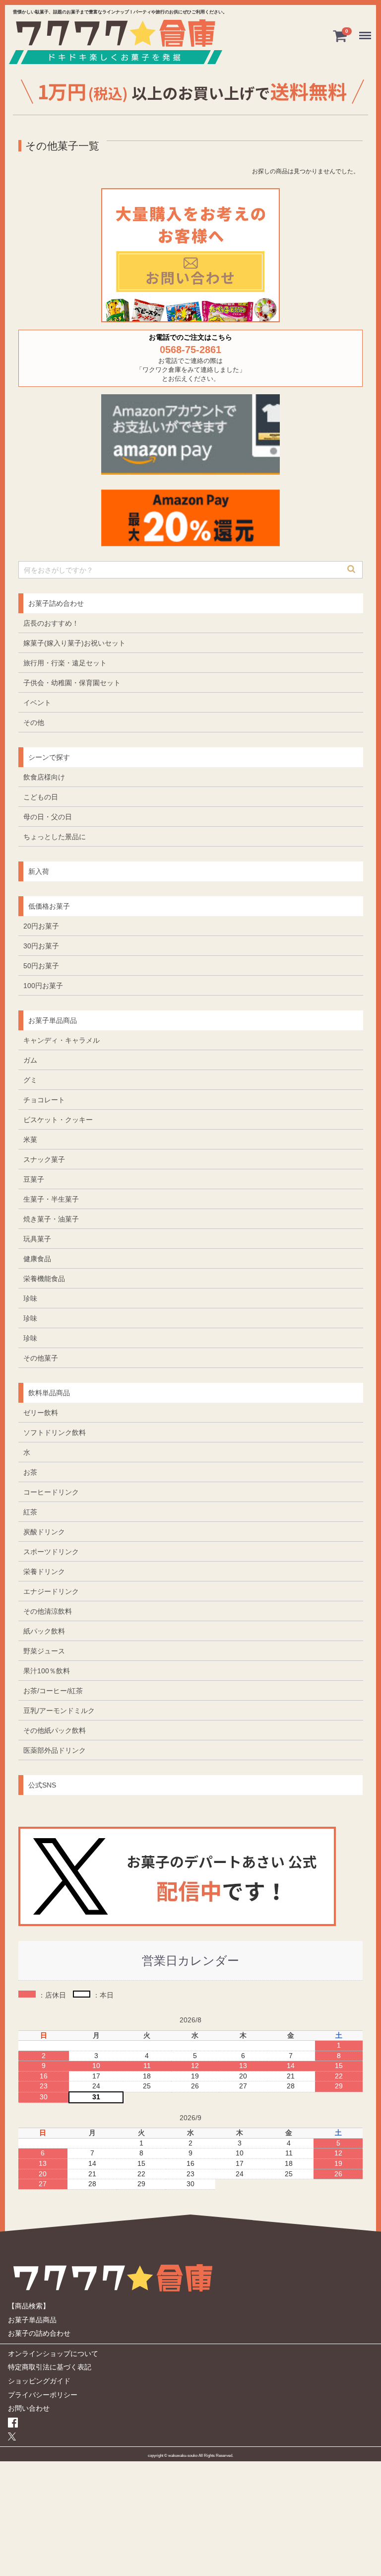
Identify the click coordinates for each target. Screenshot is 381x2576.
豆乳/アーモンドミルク (59, 1710)
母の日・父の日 (48, 816)
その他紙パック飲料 (55, 1730)
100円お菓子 (43, 985)
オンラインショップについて (53, 2353)
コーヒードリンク (51, 1492)
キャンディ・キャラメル (62, 1040)
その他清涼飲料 (48, 1611)
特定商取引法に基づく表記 (50, 2367)
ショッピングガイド (39, 2380)
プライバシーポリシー (43, 2394)
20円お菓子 (41, 926)
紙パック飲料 (44, 1631)
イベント (37, 702)
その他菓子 (41, 1358)
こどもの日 (41, 796)
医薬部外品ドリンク (55, 1750)
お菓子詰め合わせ (56, 603)
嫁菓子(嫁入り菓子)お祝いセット (74, 643)
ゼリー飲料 (41, 1412)
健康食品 (37, 1258)
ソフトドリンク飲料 (55, 1432)
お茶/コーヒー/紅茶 (53, 1690)
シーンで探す (49, 757)
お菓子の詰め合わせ (39, 2333)
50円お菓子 (41, 965)
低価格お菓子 (49, 906)
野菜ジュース (44, 1650)
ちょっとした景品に (55, 836)
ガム (30, 1060)
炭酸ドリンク (44, 1531)
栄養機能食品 (44, 1278)
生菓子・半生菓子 (51, 1199)
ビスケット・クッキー (58, 1119)
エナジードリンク (51, 1591)
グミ (30, 1079)
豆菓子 (34, 1179)
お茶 (30, 1472)
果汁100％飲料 (47, 1670)
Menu (367, 29)
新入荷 (39, 871)
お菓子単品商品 (53, 1020)
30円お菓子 (41, 945)
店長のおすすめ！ (51, 623)
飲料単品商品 (49, 1392)
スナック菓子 (44, 1159)
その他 (34, 722)
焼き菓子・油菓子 (51, 1218)
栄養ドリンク (44, 1571)
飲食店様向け (44, 777)
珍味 (30, 1298)
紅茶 (30, 1511)
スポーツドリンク (51, 1551)
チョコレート (44, 1099)
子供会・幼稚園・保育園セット (72, 682)
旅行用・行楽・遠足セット (65, 662)
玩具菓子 (37, 1238)
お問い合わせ (29, 2408)
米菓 (30, 1139)
